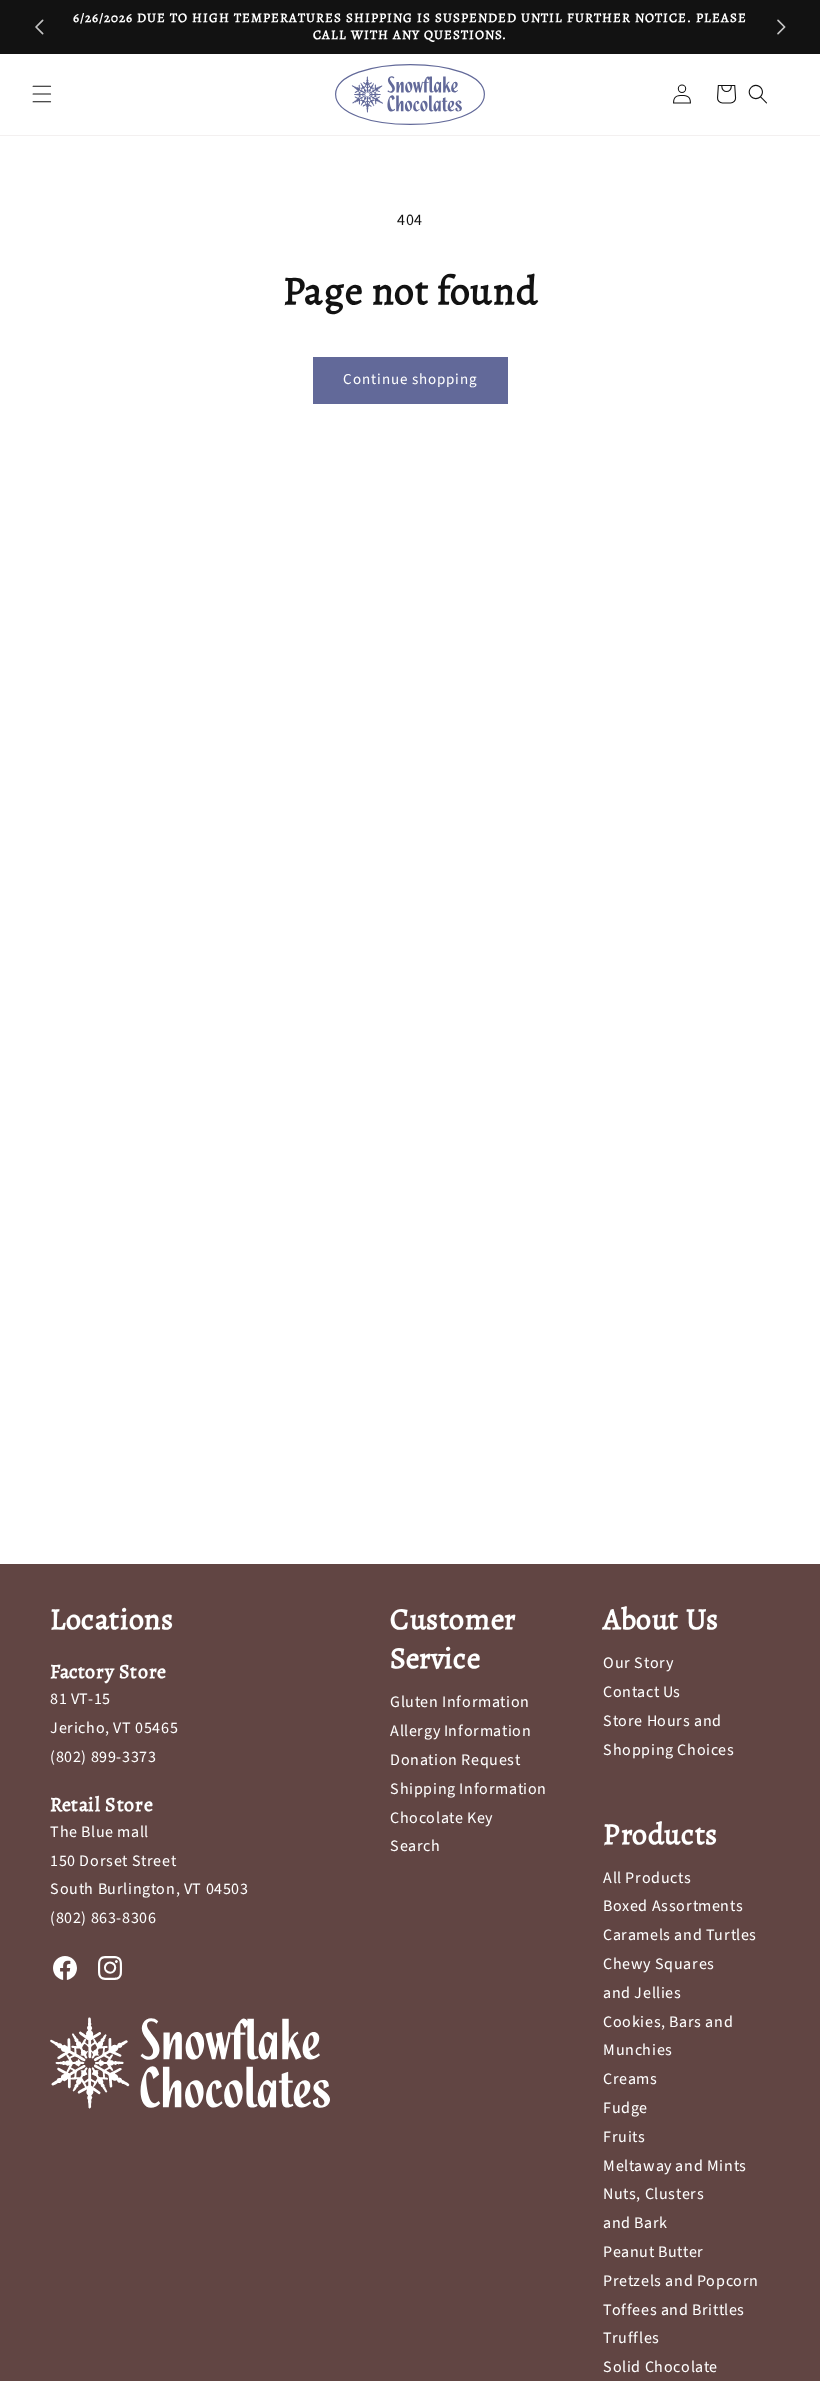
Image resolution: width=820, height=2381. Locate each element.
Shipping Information (468, 1789)
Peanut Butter (653, 2252)
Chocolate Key (441, 1818)
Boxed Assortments (673, 1906)
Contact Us (642, 1692)
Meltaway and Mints (675, 2166)
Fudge (625, 2108)
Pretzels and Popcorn (681, 2281)
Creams (630, 2079)
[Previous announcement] (39, 27)
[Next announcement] (781, 27)
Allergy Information (460, 1731)
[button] (42, 94)
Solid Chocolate (660, 2367)
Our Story (638, 1663)
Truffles (631, 2338)
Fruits (624, 2137)
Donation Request (455, 1760)
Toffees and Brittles (674, 2310)
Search (415, 1846)
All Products (647, 1878)
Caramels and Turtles (680, 1935)
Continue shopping (410, 379)
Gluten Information (460, 1702)
